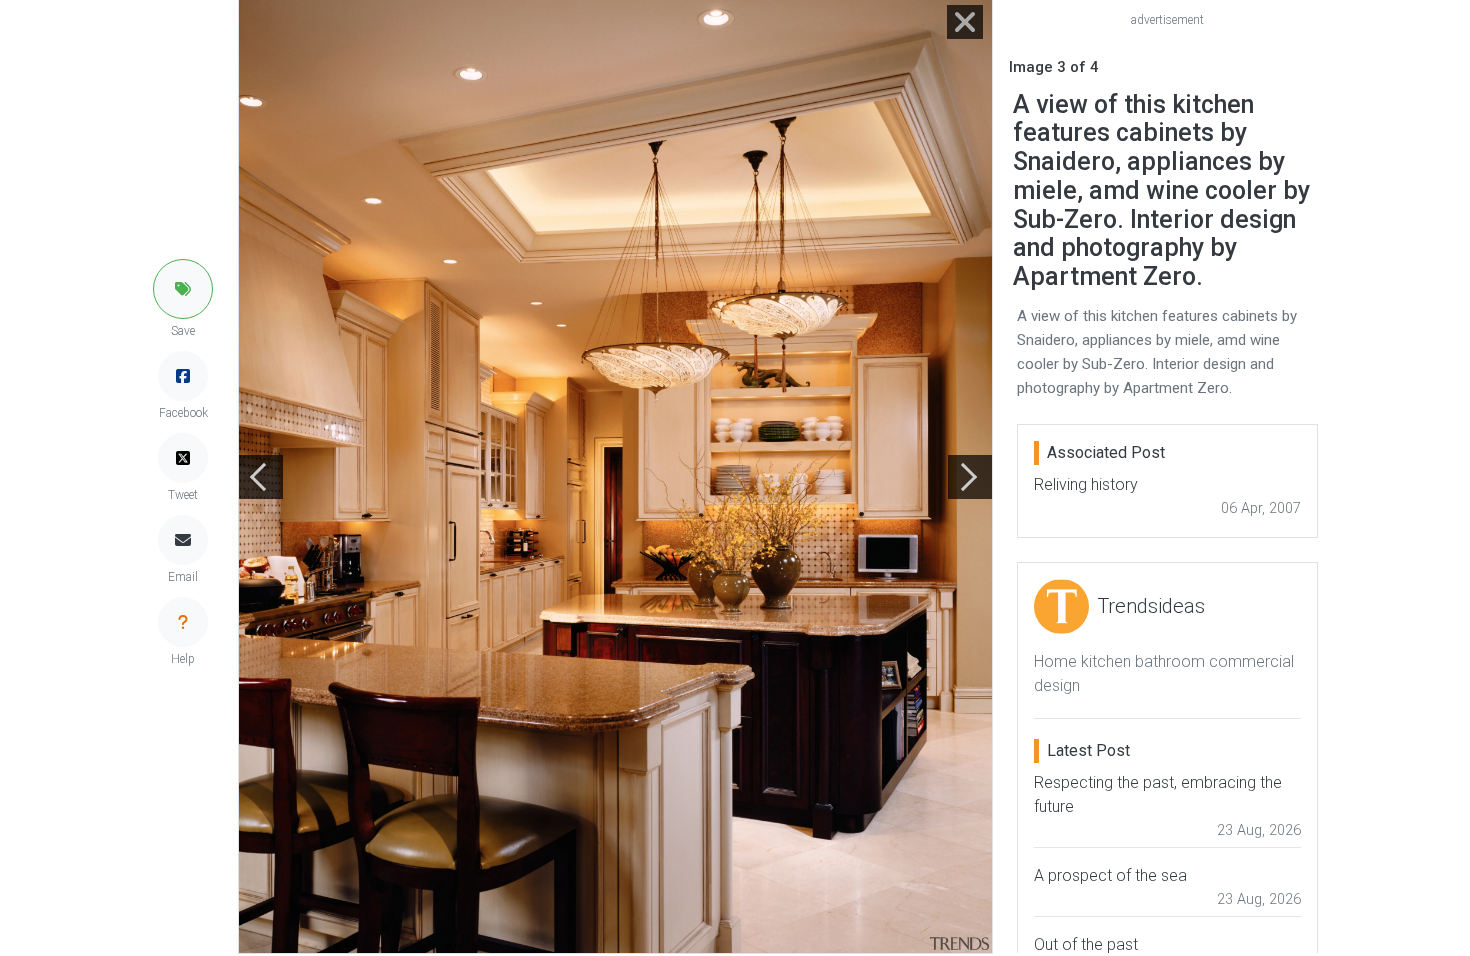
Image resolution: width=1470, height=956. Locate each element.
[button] (183, 289)
